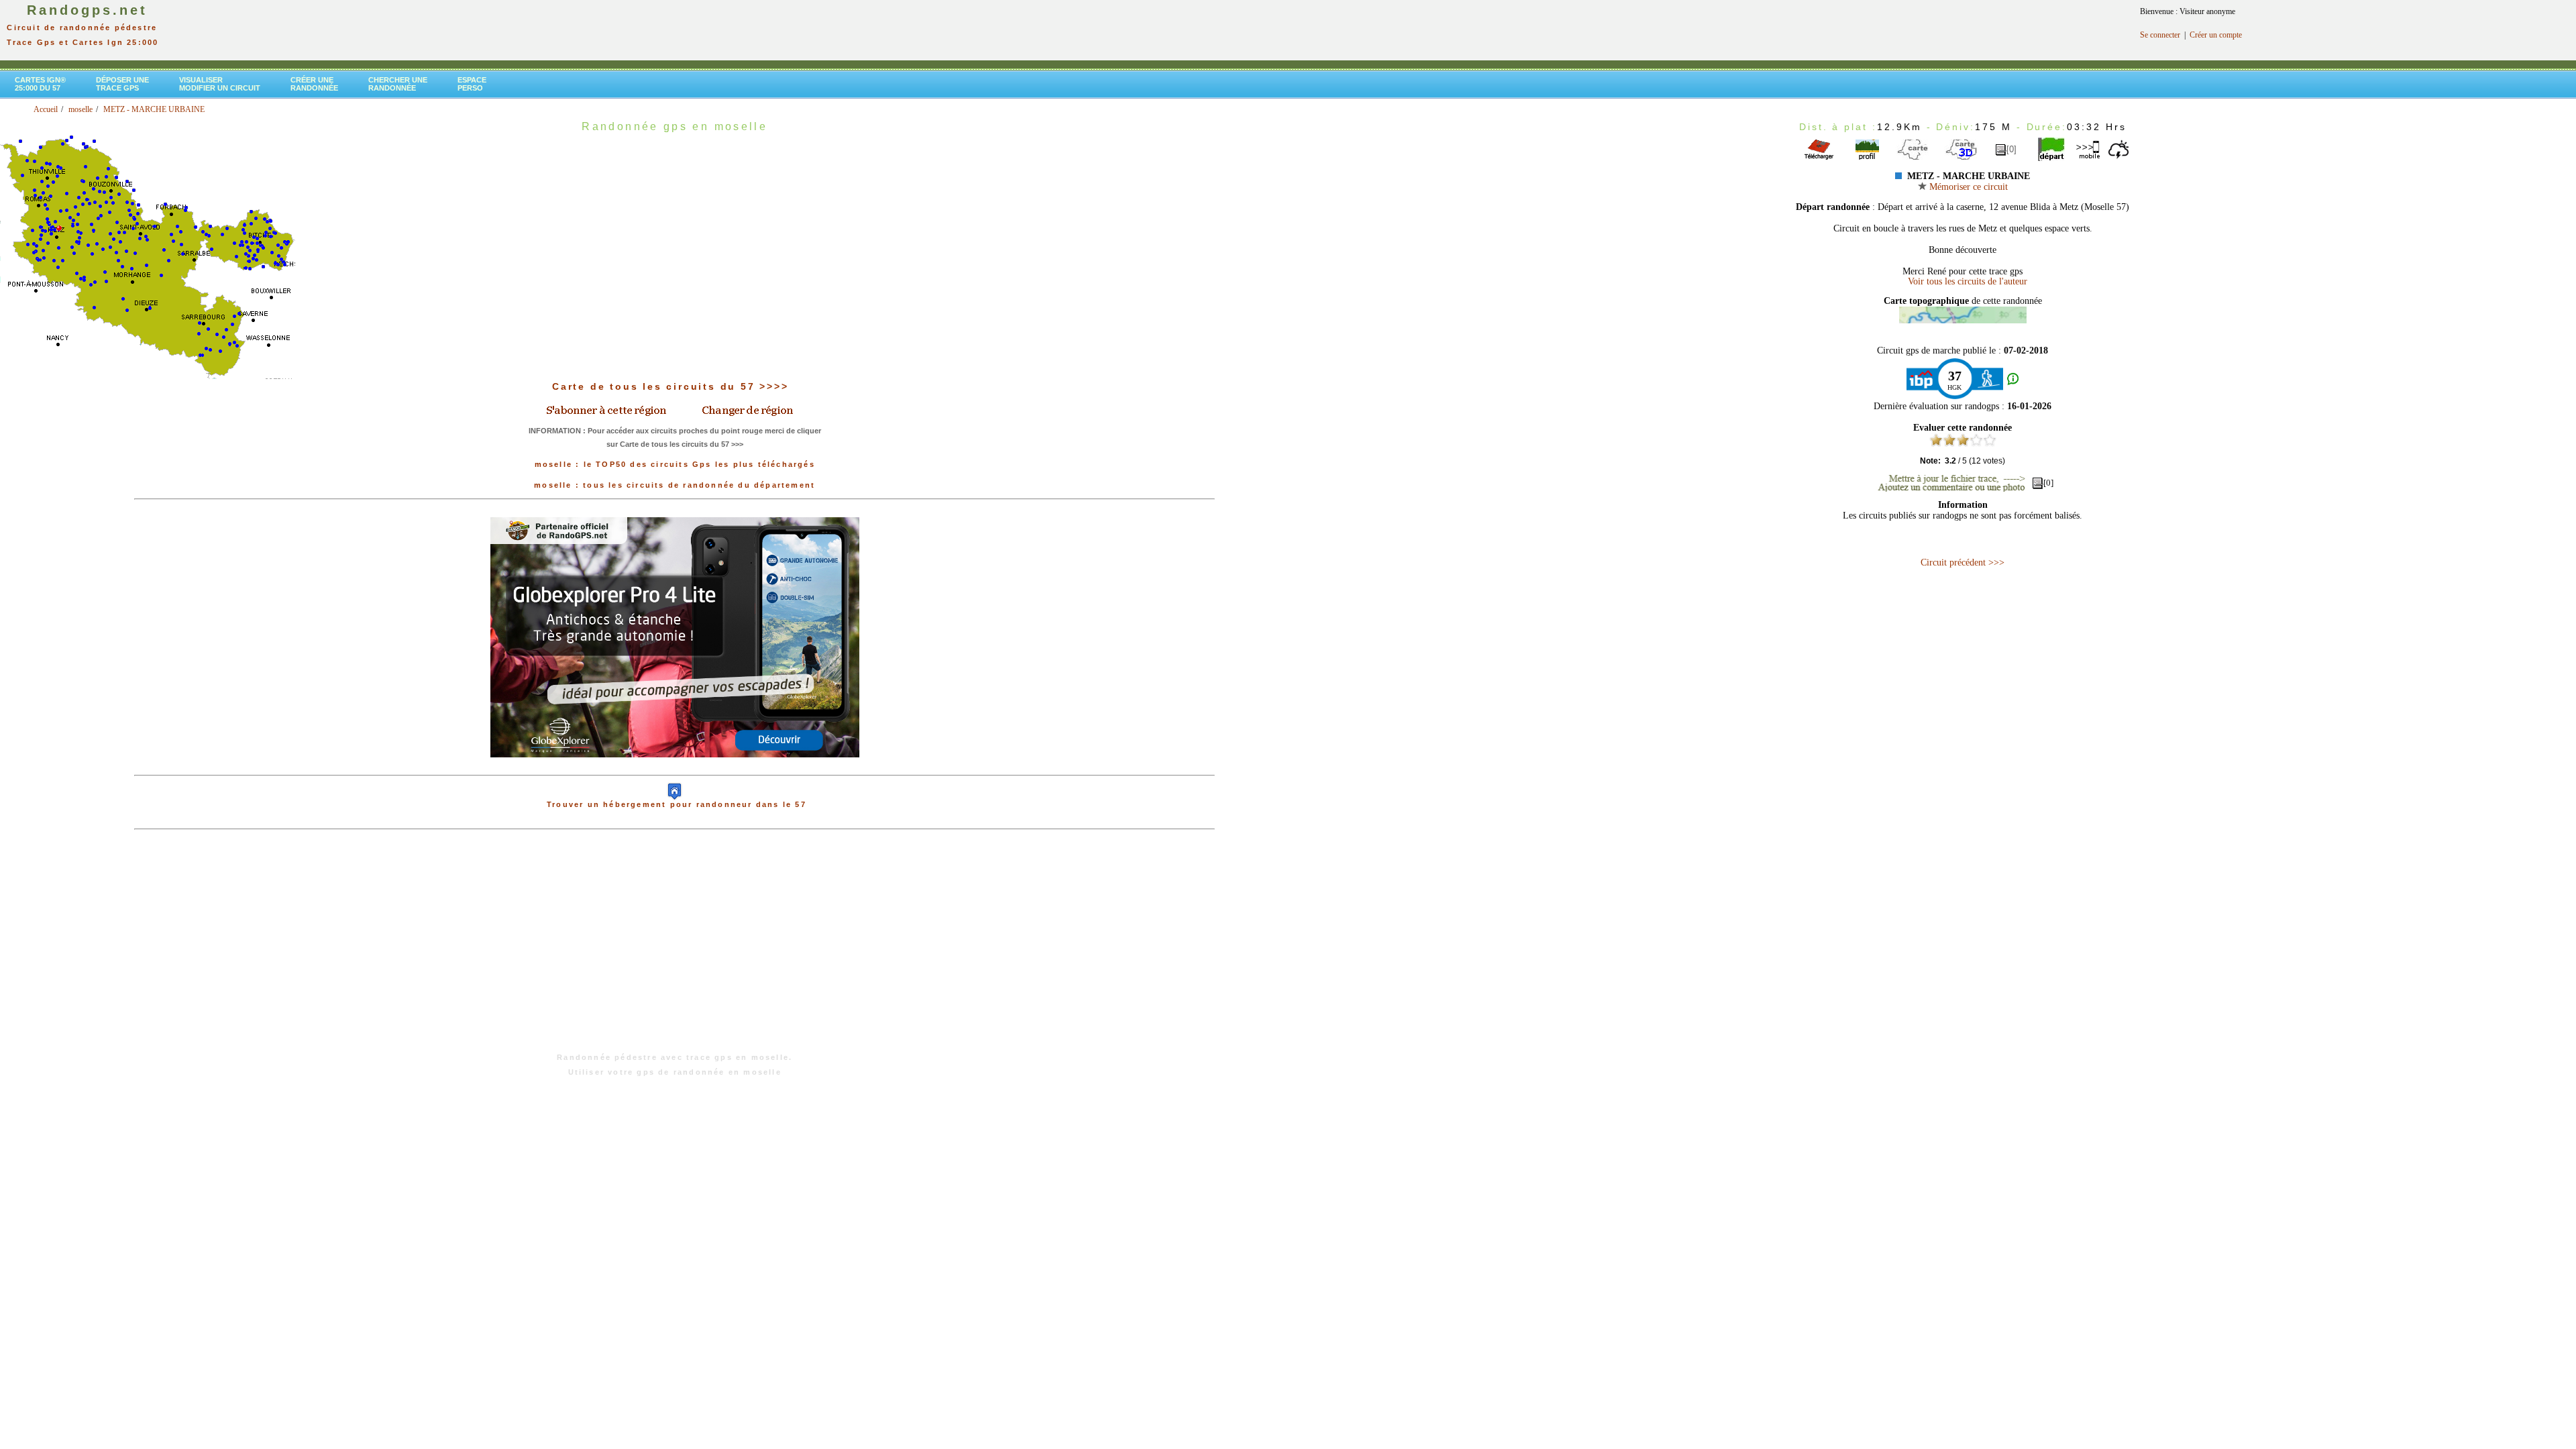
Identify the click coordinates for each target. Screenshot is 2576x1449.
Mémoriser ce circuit (1967, 187)
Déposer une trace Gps (122, 84)
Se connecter (2160, 35)
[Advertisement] (675, 948)
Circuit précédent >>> (1963, 562)
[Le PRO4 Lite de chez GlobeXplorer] (675, 768)
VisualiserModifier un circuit (220, 84)
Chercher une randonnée (398, 84)
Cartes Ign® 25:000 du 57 (40, 84)
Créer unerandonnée (314, 84)
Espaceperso (472, 84)
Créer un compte (2216, 35)
